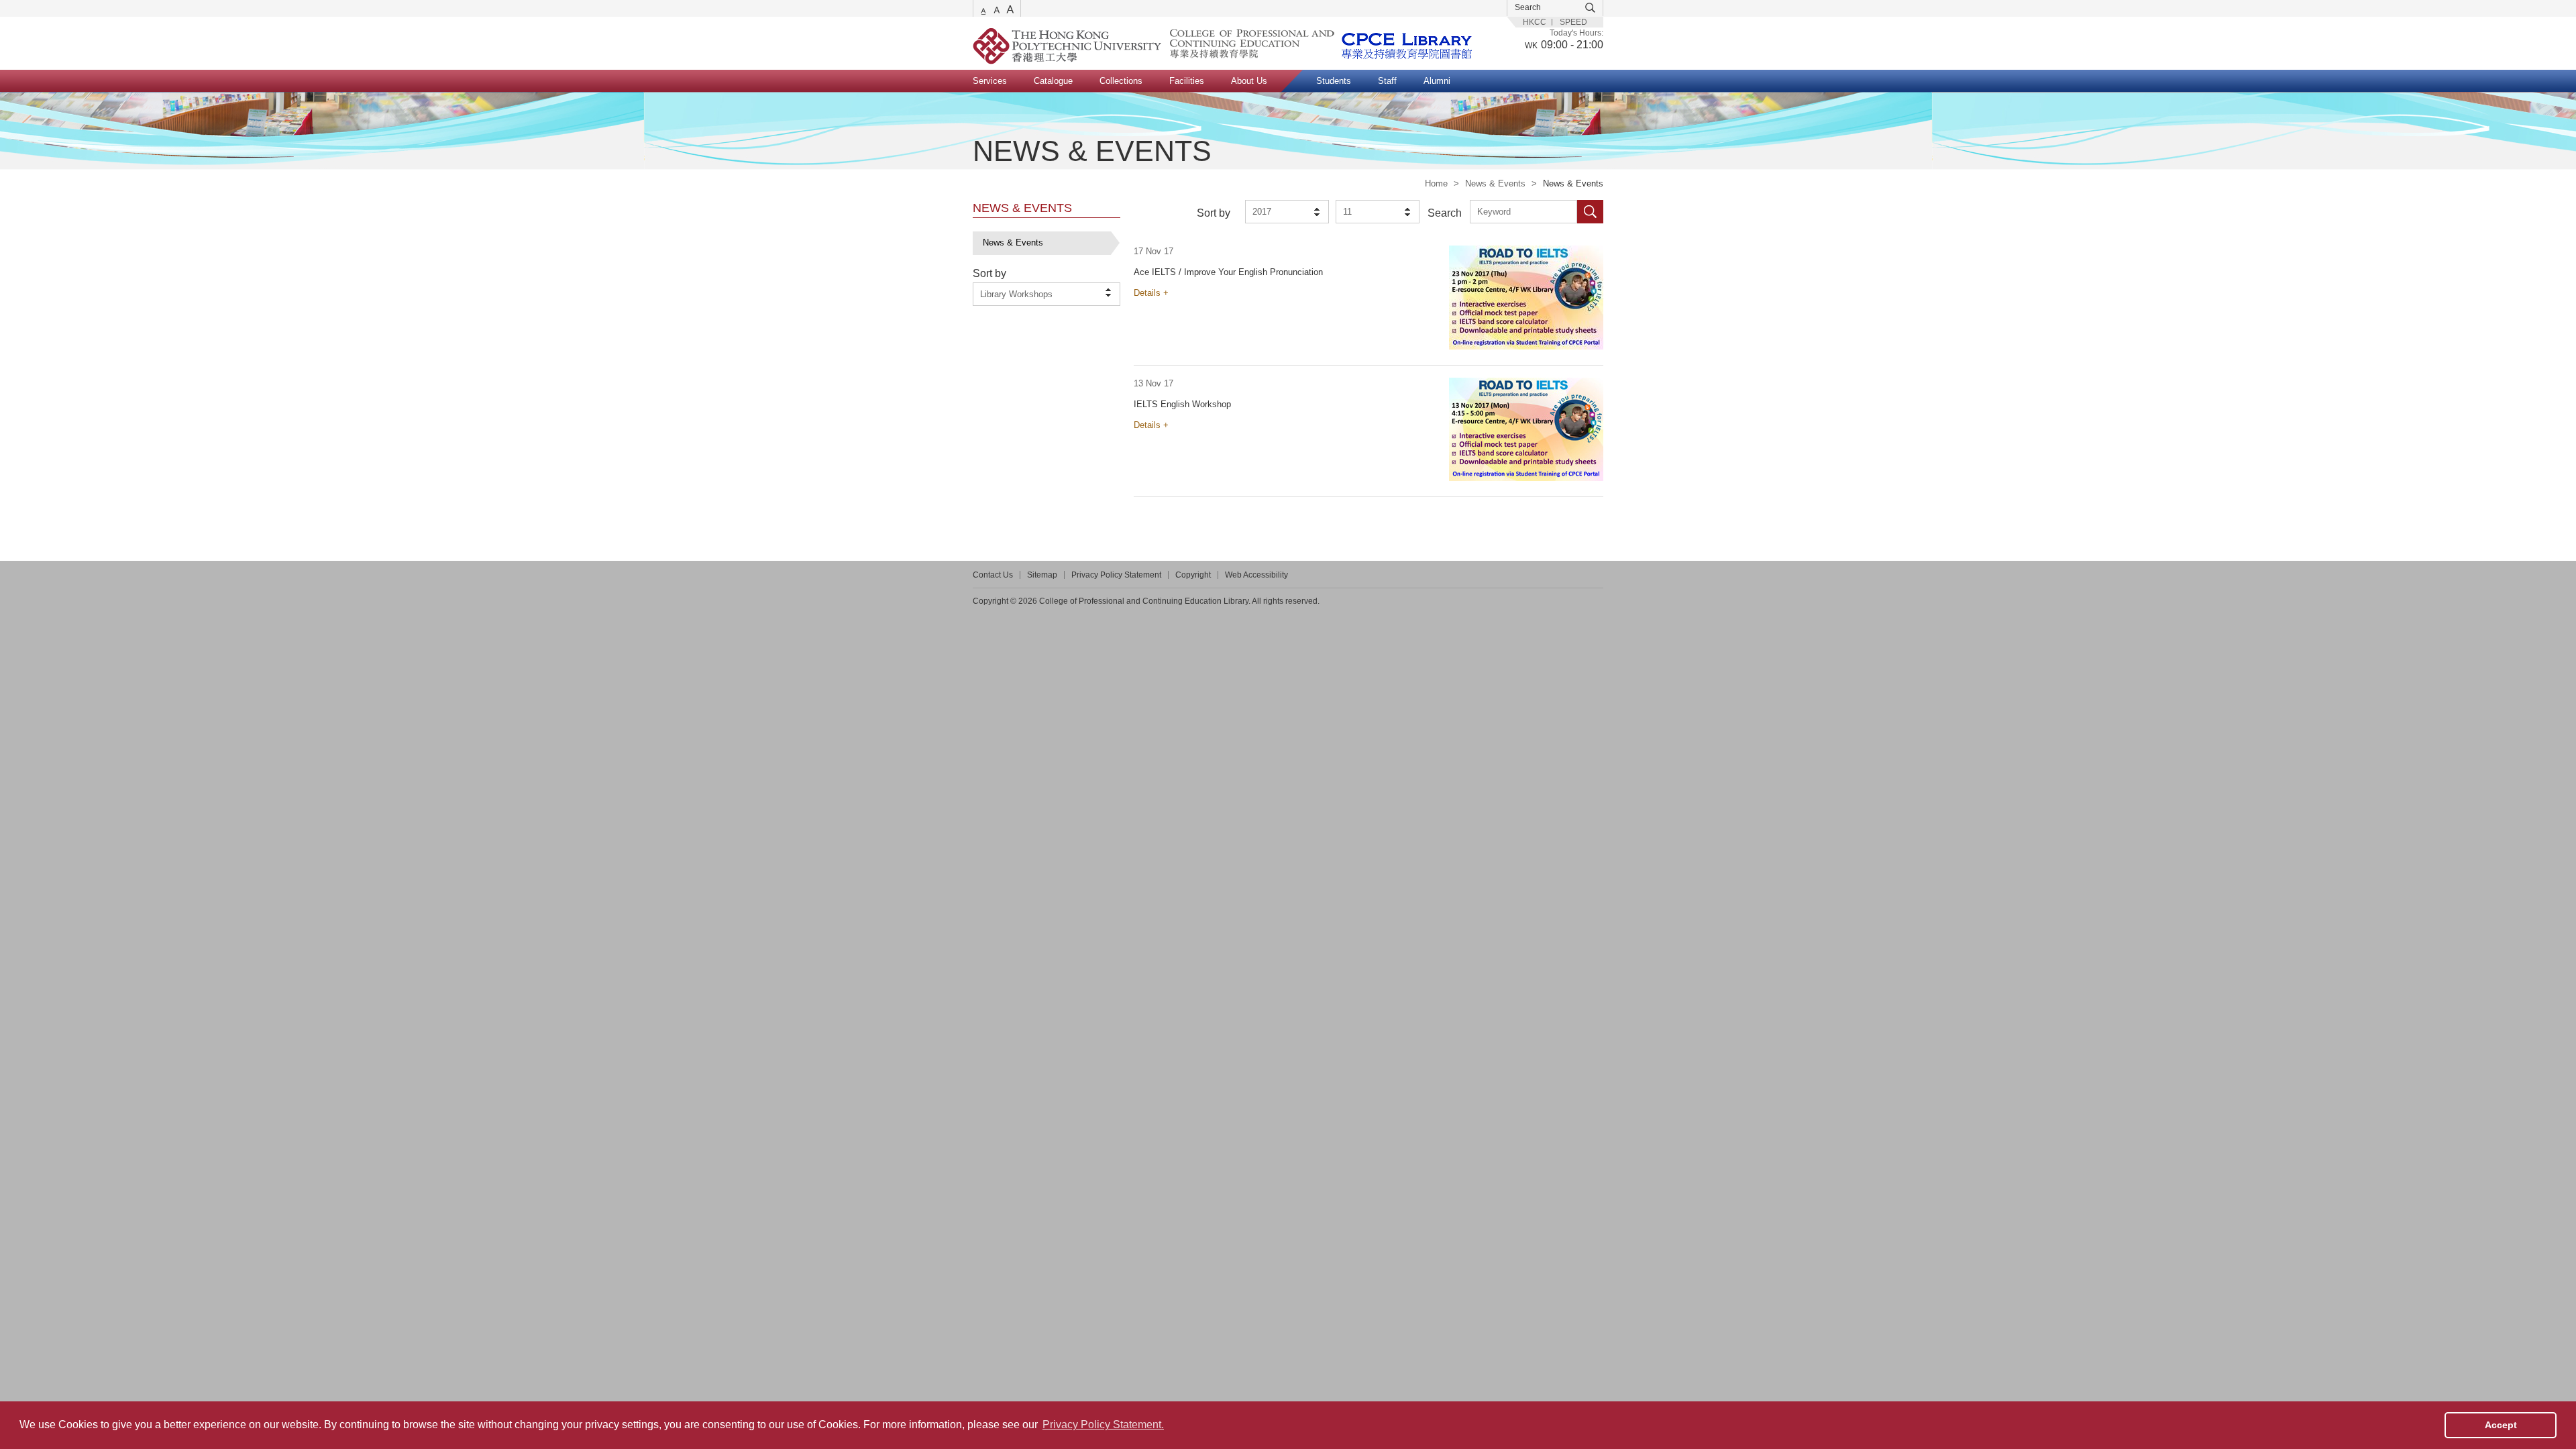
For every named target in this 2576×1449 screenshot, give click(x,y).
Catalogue (1053, 81)
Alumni (1437, 81)
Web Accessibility (1256, 575)
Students (1334, 81)
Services (990, 81)
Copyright (1193, 575)
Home (1436, 183)
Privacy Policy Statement (1116, 575)
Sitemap (1042, 575)
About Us (1249, 81)
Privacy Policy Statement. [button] (1103, 1425)
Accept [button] (2501, 1425)
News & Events (1495, 183)
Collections (1121, 81)
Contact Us (993, 575)
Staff (1387, 81)
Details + (1151, 293)
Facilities (1187, 81)
